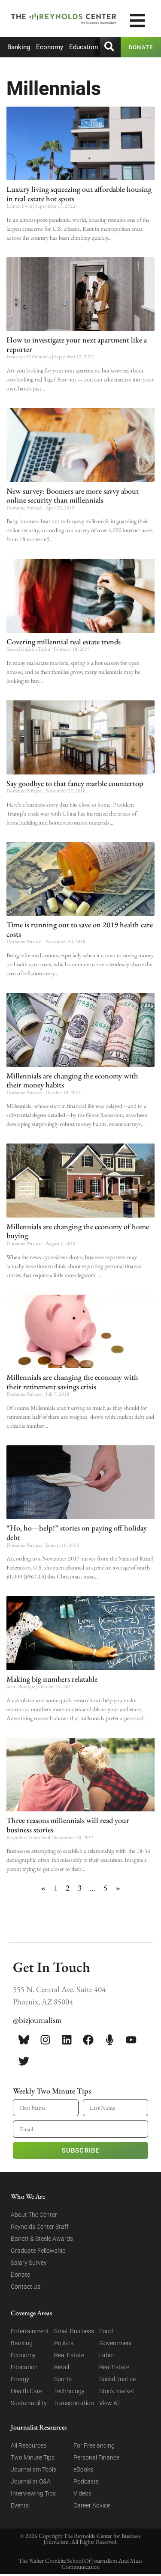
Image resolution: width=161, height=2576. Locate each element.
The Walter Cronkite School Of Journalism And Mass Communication (80, 2564)
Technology (69, 2391)
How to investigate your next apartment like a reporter (77, 344)
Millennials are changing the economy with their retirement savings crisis (72, 1382)
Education (84, 47)
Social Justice (117, 2379)
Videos (82, 2493)
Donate (20, 2275)
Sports (63, 2379)
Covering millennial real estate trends (64, 642)
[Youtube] (131, 2040)
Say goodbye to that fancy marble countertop (75, 783)
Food (106, 2331)
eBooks (83, 2469)
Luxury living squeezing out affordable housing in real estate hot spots (79, 194)
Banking (19, 47)
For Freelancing (94, 2445)
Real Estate (69, 2355)
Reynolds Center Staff (40, 2227)
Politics (64, 2343)
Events (20, 2505)
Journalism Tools (33, 2469)
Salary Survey (29, 2263)
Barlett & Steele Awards (42, 2239)
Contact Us (26, 2287)
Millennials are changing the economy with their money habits (72, 1080)
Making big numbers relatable (52, 1679)
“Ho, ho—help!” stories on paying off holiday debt (77, 1532)
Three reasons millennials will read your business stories (68, 1825)
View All (109, 2403)
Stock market (117, 2391)
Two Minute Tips (33, 2457)
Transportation (74, 2403)
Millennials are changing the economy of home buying (78, 1231)
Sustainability (29, 2403)
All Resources (29, 2445)
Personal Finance (96, 2457)
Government (116, 2343)
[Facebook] (88, 2040)
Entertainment (30, 2331)
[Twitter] (24, 2061)
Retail (62, 2367)
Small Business (74, 2331)
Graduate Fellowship (38, 2251)
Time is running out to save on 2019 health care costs (80, 929)
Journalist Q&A (31, 2481)
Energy (20, 2379)
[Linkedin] (67, 2040)
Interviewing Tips (33, 2493)
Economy (50, 47)
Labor (107, 2355)
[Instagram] (45, 2040)
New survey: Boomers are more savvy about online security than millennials (73, 496)
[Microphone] (109, 2040)
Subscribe (81, 2150)
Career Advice (92, 2505)
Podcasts (86, 2481)
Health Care (26, 2391)
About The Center (34, 2215)
